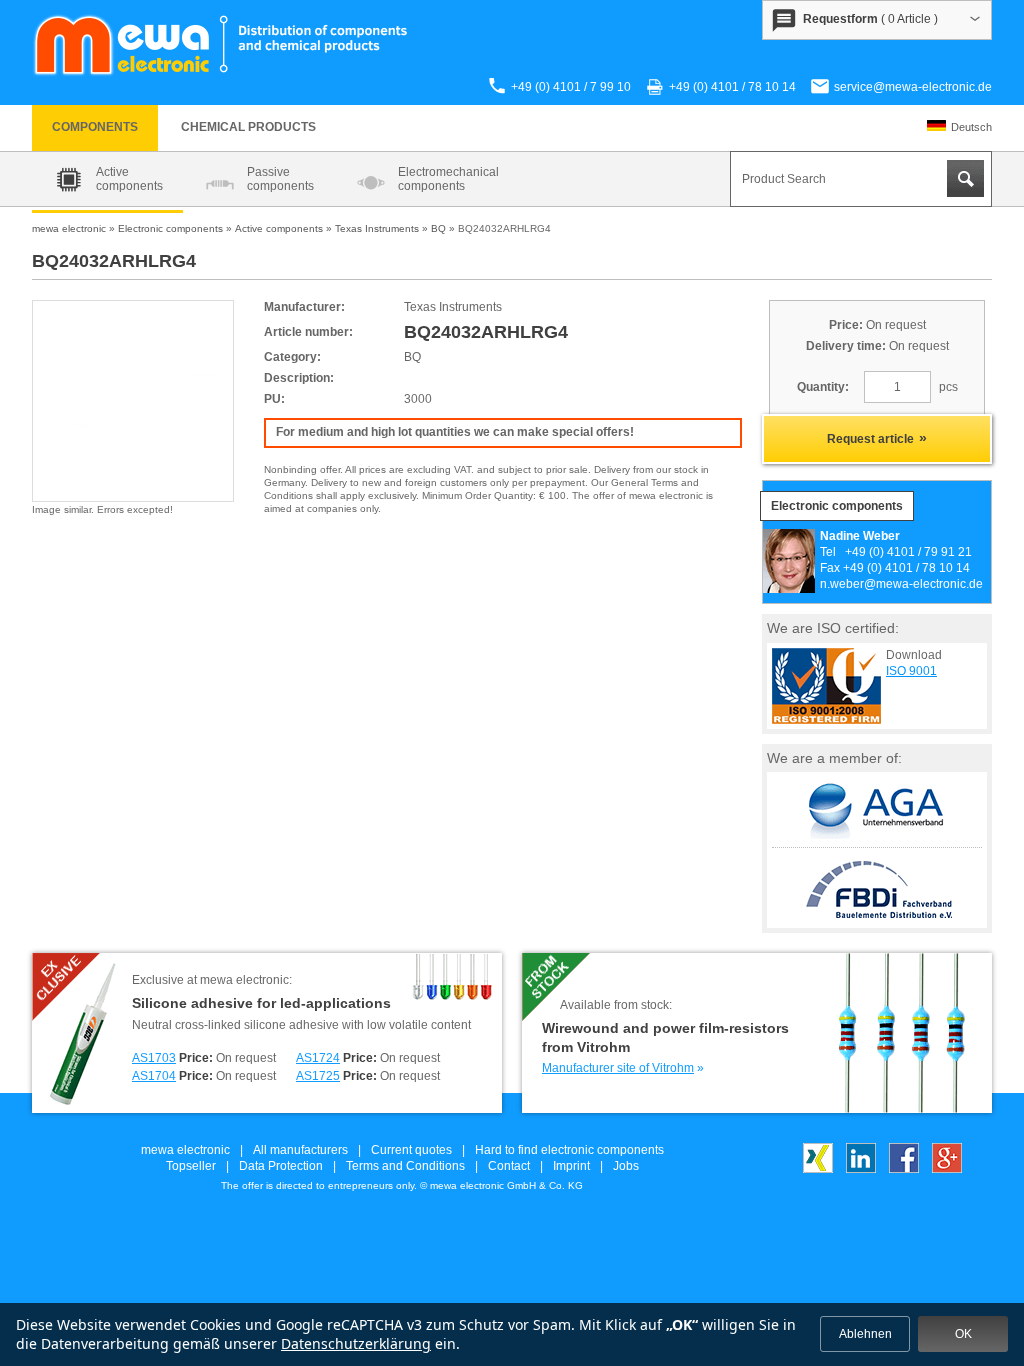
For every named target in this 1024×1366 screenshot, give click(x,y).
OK (963, 1334)
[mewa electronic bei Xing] (818, 1169)
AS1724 (318, 1058)
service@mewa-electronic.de (913, 87)
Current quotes (411, 1150)
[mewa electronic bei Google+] (947, 1169)
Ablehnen (865, 1334)
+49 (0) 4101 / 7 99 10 (571, 87)
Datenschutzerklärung (356, 1343)
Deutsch (971, 127)
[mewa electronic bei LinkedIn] (861, 1169)
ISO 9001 (911, 671)
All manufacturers (300, 1150)
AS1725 (318, 1076)
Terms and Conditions (405, 1166)
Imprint (571, 1166)
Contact (509, 1166)
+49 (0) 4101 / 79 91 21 (908, 552)
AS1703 (154, 1058)
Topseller (191, 1166)
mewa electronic (185, 1150)
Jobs (626, 1166)
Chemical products (248, 127)
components (95, 127)
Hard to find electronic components (569, 1150)
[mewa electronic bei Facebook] (904, 1169)
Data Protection (281, 1166)
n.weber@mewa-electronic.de (901, 584)
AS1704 (154, 1076)
